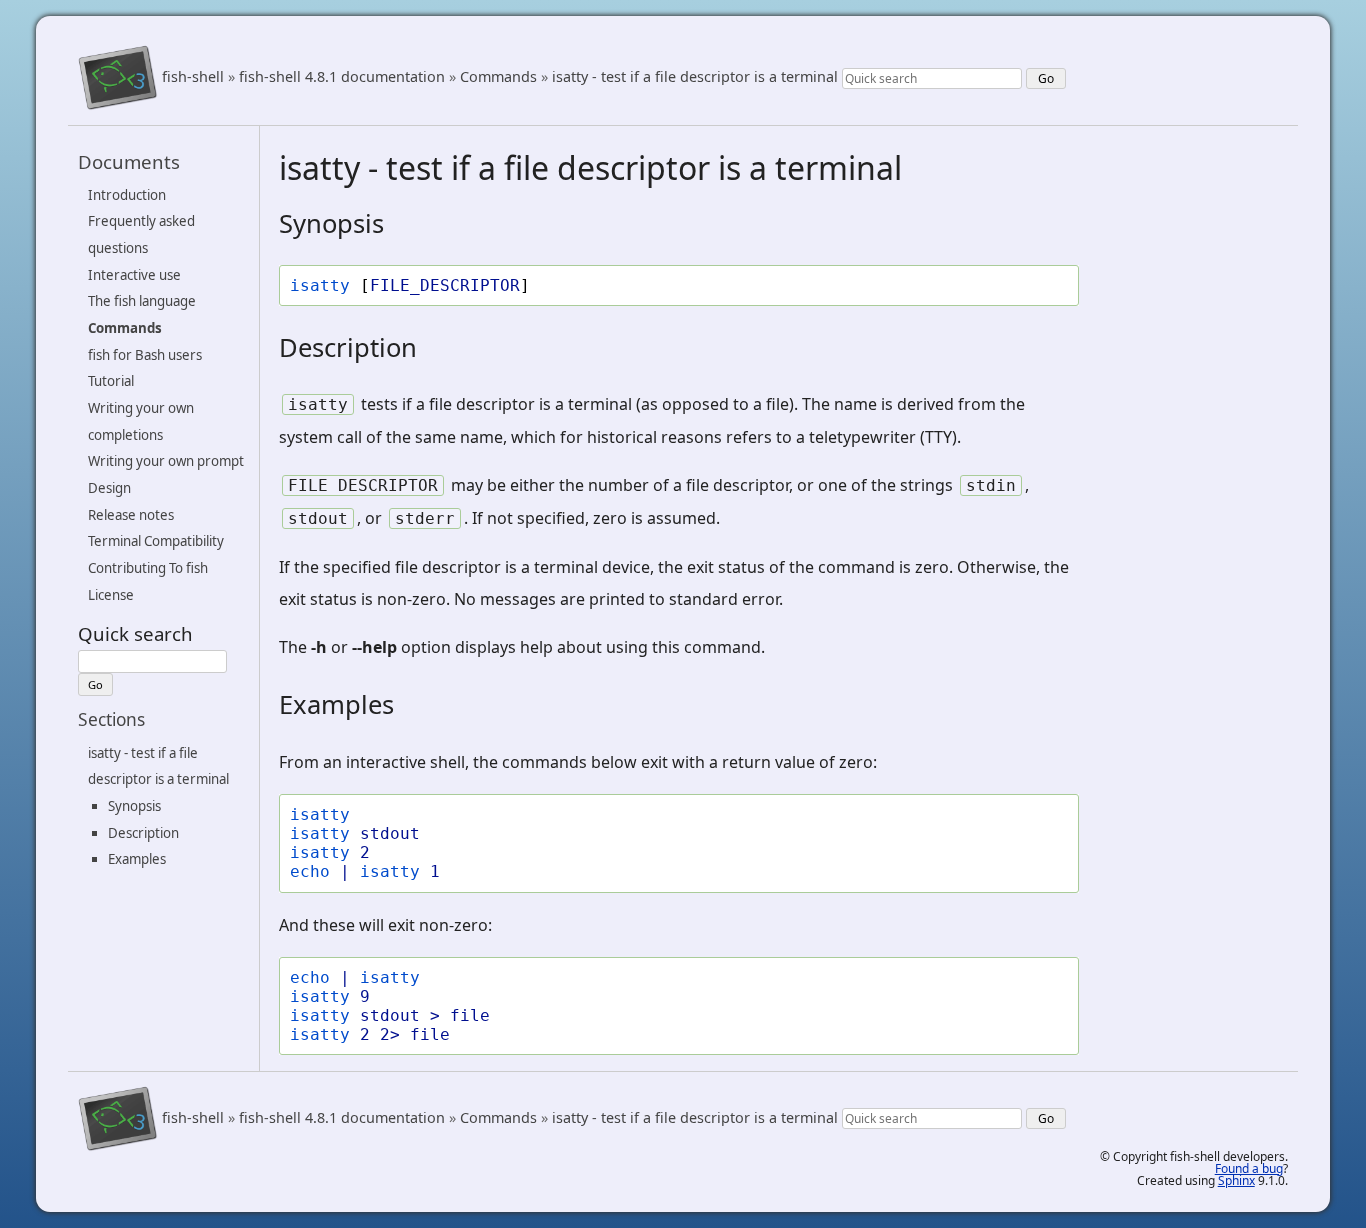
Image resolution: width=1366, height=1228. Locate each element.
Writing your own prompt (166, 461)
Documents (129, 161)
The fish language (142, 301)
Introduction (127, 195)
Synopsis (134, 806)
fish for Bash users (145, 355)
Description (143, 832)
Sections (111, 719)
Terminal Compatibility (156, 541)
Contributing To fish (148, 568)
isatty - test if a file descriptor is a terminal (695, 77)
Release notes (131, 515)
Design (109, 488)
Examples (137, 859)
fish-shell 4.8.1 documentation (342, 77)
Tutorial (111, 381)
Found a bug (1249, 1168)
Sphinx (1236, 1180)
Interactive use (134, 275)
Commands (498, 77)
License (111, 595)
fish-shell (193, 77)
